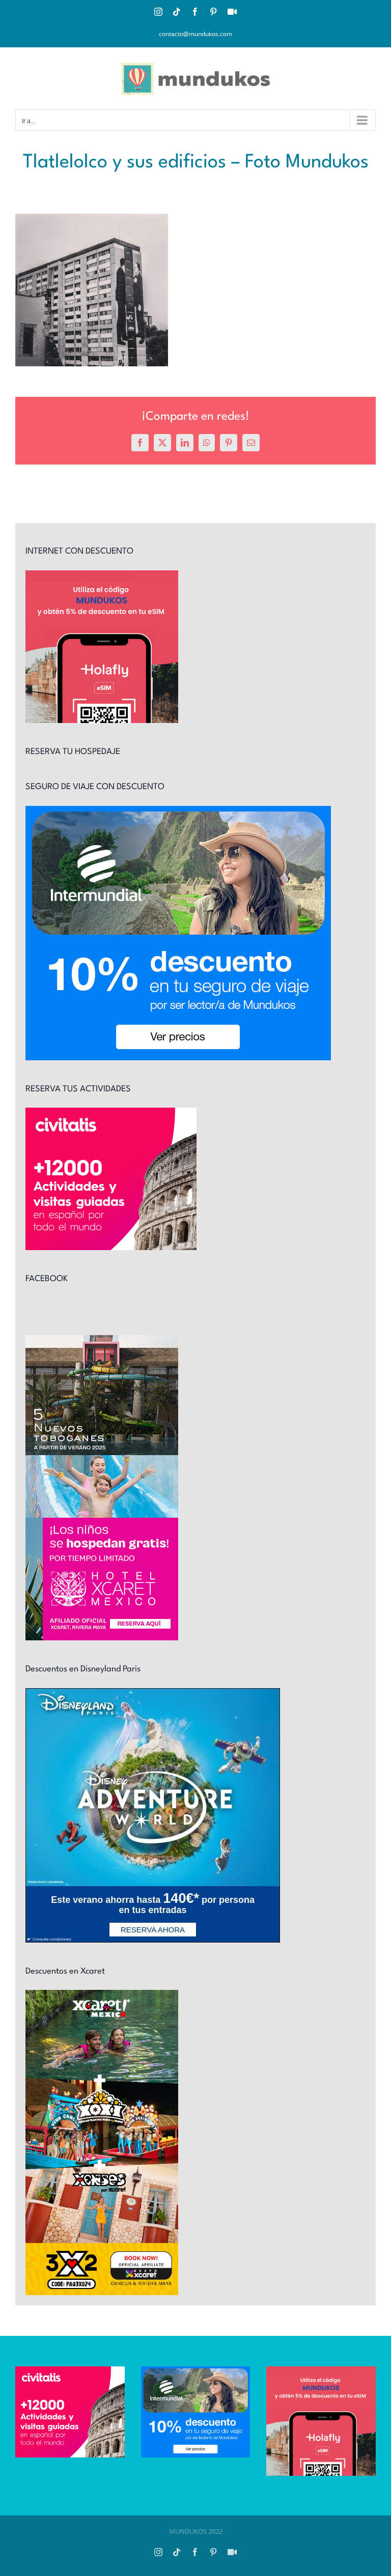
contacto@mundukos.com (195, 34)
